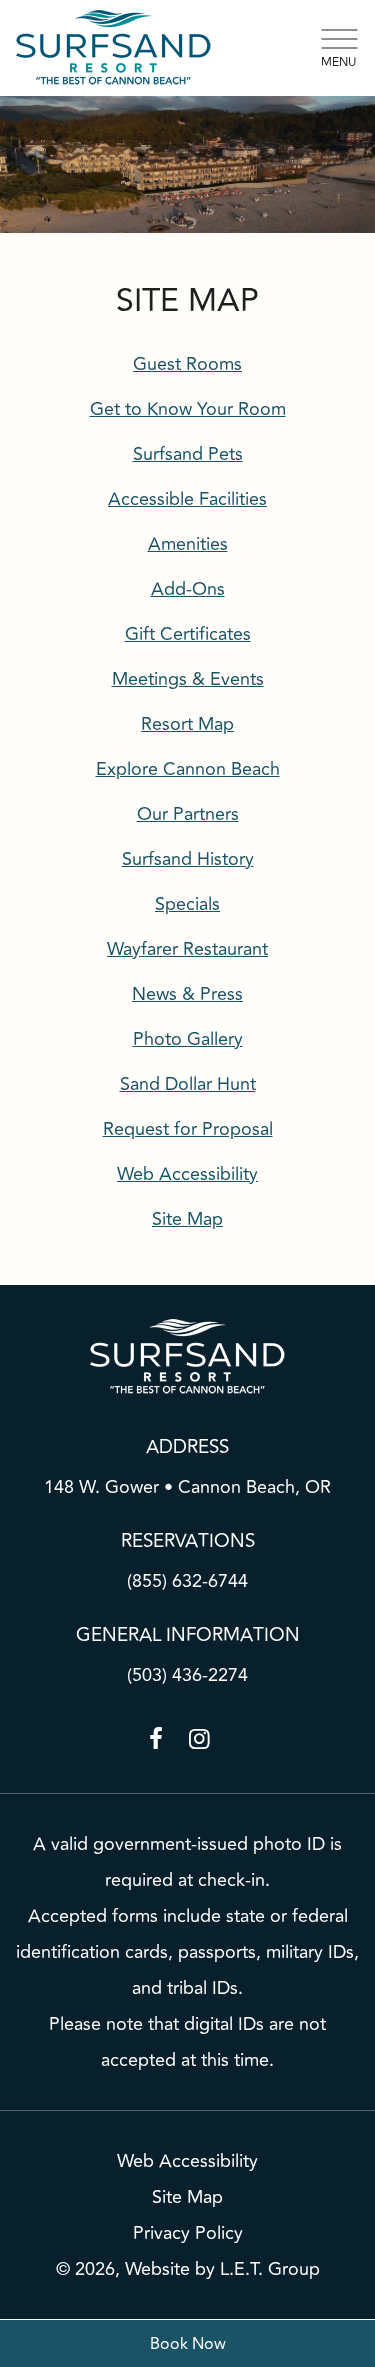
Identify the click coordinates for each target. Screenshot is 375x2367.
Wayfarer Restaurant (187, 949)
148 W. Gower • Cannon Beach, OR (187, 1487)
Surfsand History (188, 859)
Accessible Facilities (187, 499)
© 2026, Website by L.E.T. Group (188, 2269)
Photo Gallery (188, 1039)
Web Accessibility (187, 2161)
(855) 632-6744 (187, 1581)
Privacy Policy (188, 2233)
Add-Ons (188, 589)
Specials (187, 904)
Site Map (187, 2197)
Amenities (188, 544)
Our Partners (188, 814)
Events (188, 679)
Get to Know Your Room (188, 409)
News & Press (187, 994)
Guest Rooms (187, 364)
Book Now (188, 2344)
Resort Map (187, 724)
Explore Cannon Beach (188, 769)
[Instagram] (200, 1739)
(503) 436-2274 (187, 1675)
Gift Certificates (188, 634)
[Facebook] (156, 1739)
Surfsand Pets (188, 454)
